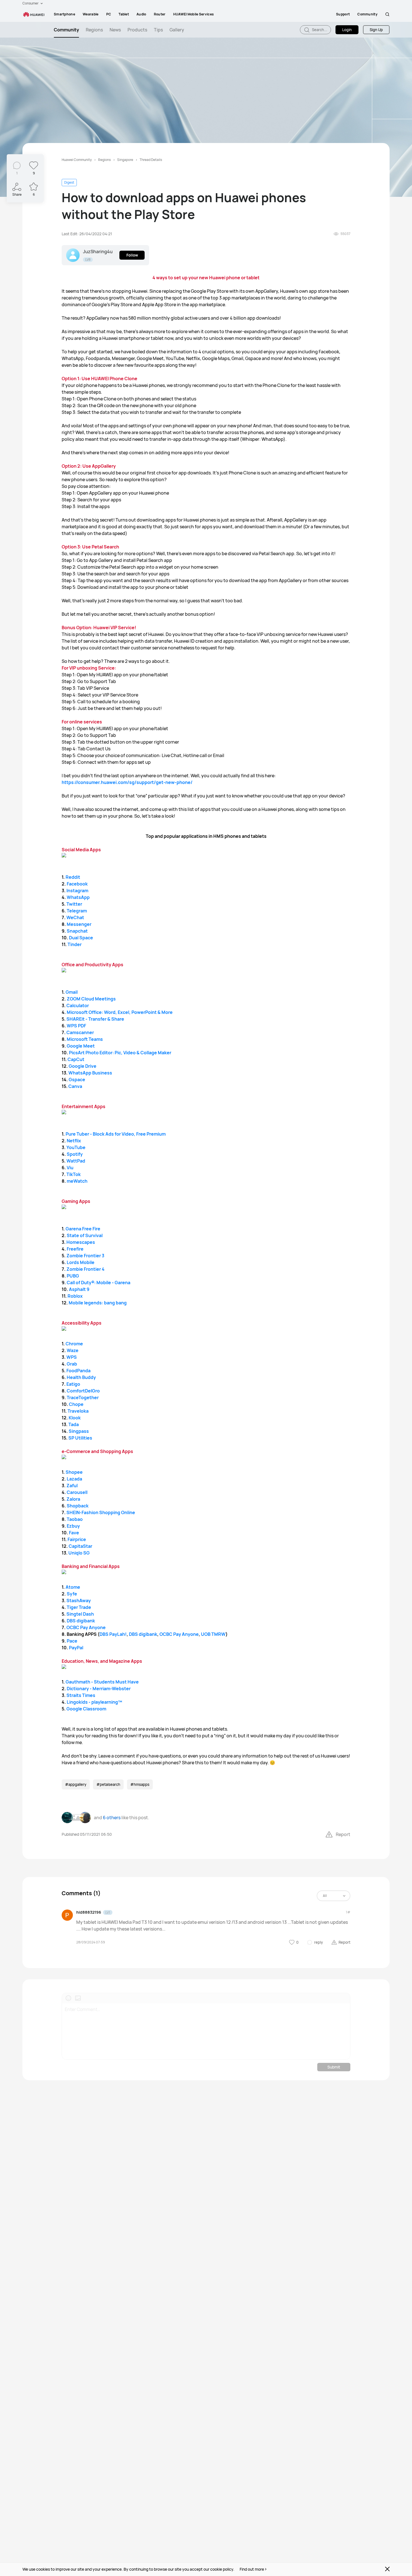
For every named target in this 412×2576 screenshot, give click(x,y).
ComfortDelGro (83, 1391)
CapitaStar (80, 1546)
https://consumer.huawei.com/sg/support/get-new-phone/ (127, 782)
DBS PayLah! (113, 1634)
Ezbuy (73, 1526)
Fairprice (77, 1539)
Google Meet (81, 1046)
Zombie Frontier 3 (85, 1256)
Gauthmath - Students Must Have (102, 1682)
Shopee (74, 1472)
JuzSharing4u (98, 252)
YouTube (76, 1147)
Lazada (74, 1479)
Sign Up (376, 30)
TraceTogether (83, 1397)
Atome (73, 1587)
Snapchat (77, 931)
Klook (75, 1418)
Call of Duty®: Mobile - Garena (98, 1283)
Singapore (125, 160)
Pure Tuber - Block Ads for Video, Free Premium (116, 1134)
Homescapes (81, 1242)
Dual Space (81, 938)
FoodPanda (78, 1371)
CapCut (76, 1059)
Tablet (124, 14)
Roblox (75, 1296)
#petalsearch (108, 1784)
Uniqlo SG (79, 1553)
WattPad (76, 1161)
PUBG (73, 1276)
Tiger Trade (79, 1607)
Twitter (74, 904)
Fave (74, 1533)
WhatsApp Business (90, 1073)
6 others (112, 1818)
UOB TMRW (213, 1634)
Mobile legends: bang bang (97, 1303)
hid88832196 (89, 1912)
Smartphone (64, 14)
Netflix (73, 1141)
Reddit (73, 877)
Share (17, 194)
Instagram (77, 891)
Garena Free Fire (83, 1229)
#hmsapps (140, 1784)
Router (160, 14)
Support (343, 14)
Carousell (77, 1492)
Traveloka (78, 1411)
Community (367, 14)
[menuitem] (64, 14)
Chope (76, 1404)
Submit (334, 2067)
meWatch (77, 1181)
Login (347, 30)
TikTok (74, 1174)
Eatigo (73, 1384)
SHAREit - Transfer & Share (95, 1019)
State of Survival (85, 1235)
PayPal (76, 1648)
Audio (141, 14)
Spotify (75, 1154)
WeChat (75, 917)
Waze (73, 1350)
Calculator (78, 1006)
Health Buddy (81, 1377)
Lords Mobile (81, 1262)
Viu (70, 1168)
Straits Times (81, 1695)
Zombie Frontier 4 (85, 1269)
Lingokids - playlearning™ (94, 1702)
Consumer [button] (31, 3)
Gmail (72, 992)
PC (109, 14)
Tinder (74, 944)
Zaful (72, 1486)
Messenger (79, 924)
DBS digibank (81, 1621)
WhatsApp (78, 897)
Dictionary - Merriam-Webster (99, 1689)
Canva (75, 1086)
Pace (72, 1641)
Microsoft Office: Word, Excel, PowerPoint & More (120, 1012)
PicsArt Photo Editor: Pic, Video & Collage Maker (120, 1053)
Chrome (74, 1344)
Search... (319, 30)
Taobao (75, 1519)
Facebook (77, 884)
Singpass (79, 1431)
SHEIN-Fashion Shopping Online (101, 1512)
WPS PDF (76, 1026)
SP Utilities (80, 1438)
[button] (387, 14)
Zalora (73, 1499)
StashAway (79, 1601)
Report (343, 1834)
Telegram (77, 911)
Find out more (252, 2569)
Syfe (72, 1594)
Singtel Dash (80, 1614)
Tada (74, 1424)
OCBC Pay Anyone (86, 1627)
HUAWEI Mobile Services (194, 14)
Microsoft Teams (85, 1039)
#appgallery (76, 1784)
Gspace (77, 1080)
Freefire (75, 1249)
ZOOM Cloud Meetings (91, 999)
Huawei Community (77, 160)
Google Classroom (86, 1709)
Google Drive (82, 1066)
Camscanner (80, 1032)
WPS (72, 1357)
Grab (72, 1364)
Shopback (78, 1506)
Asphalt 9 (79, 1289)
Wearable (91, 14)
